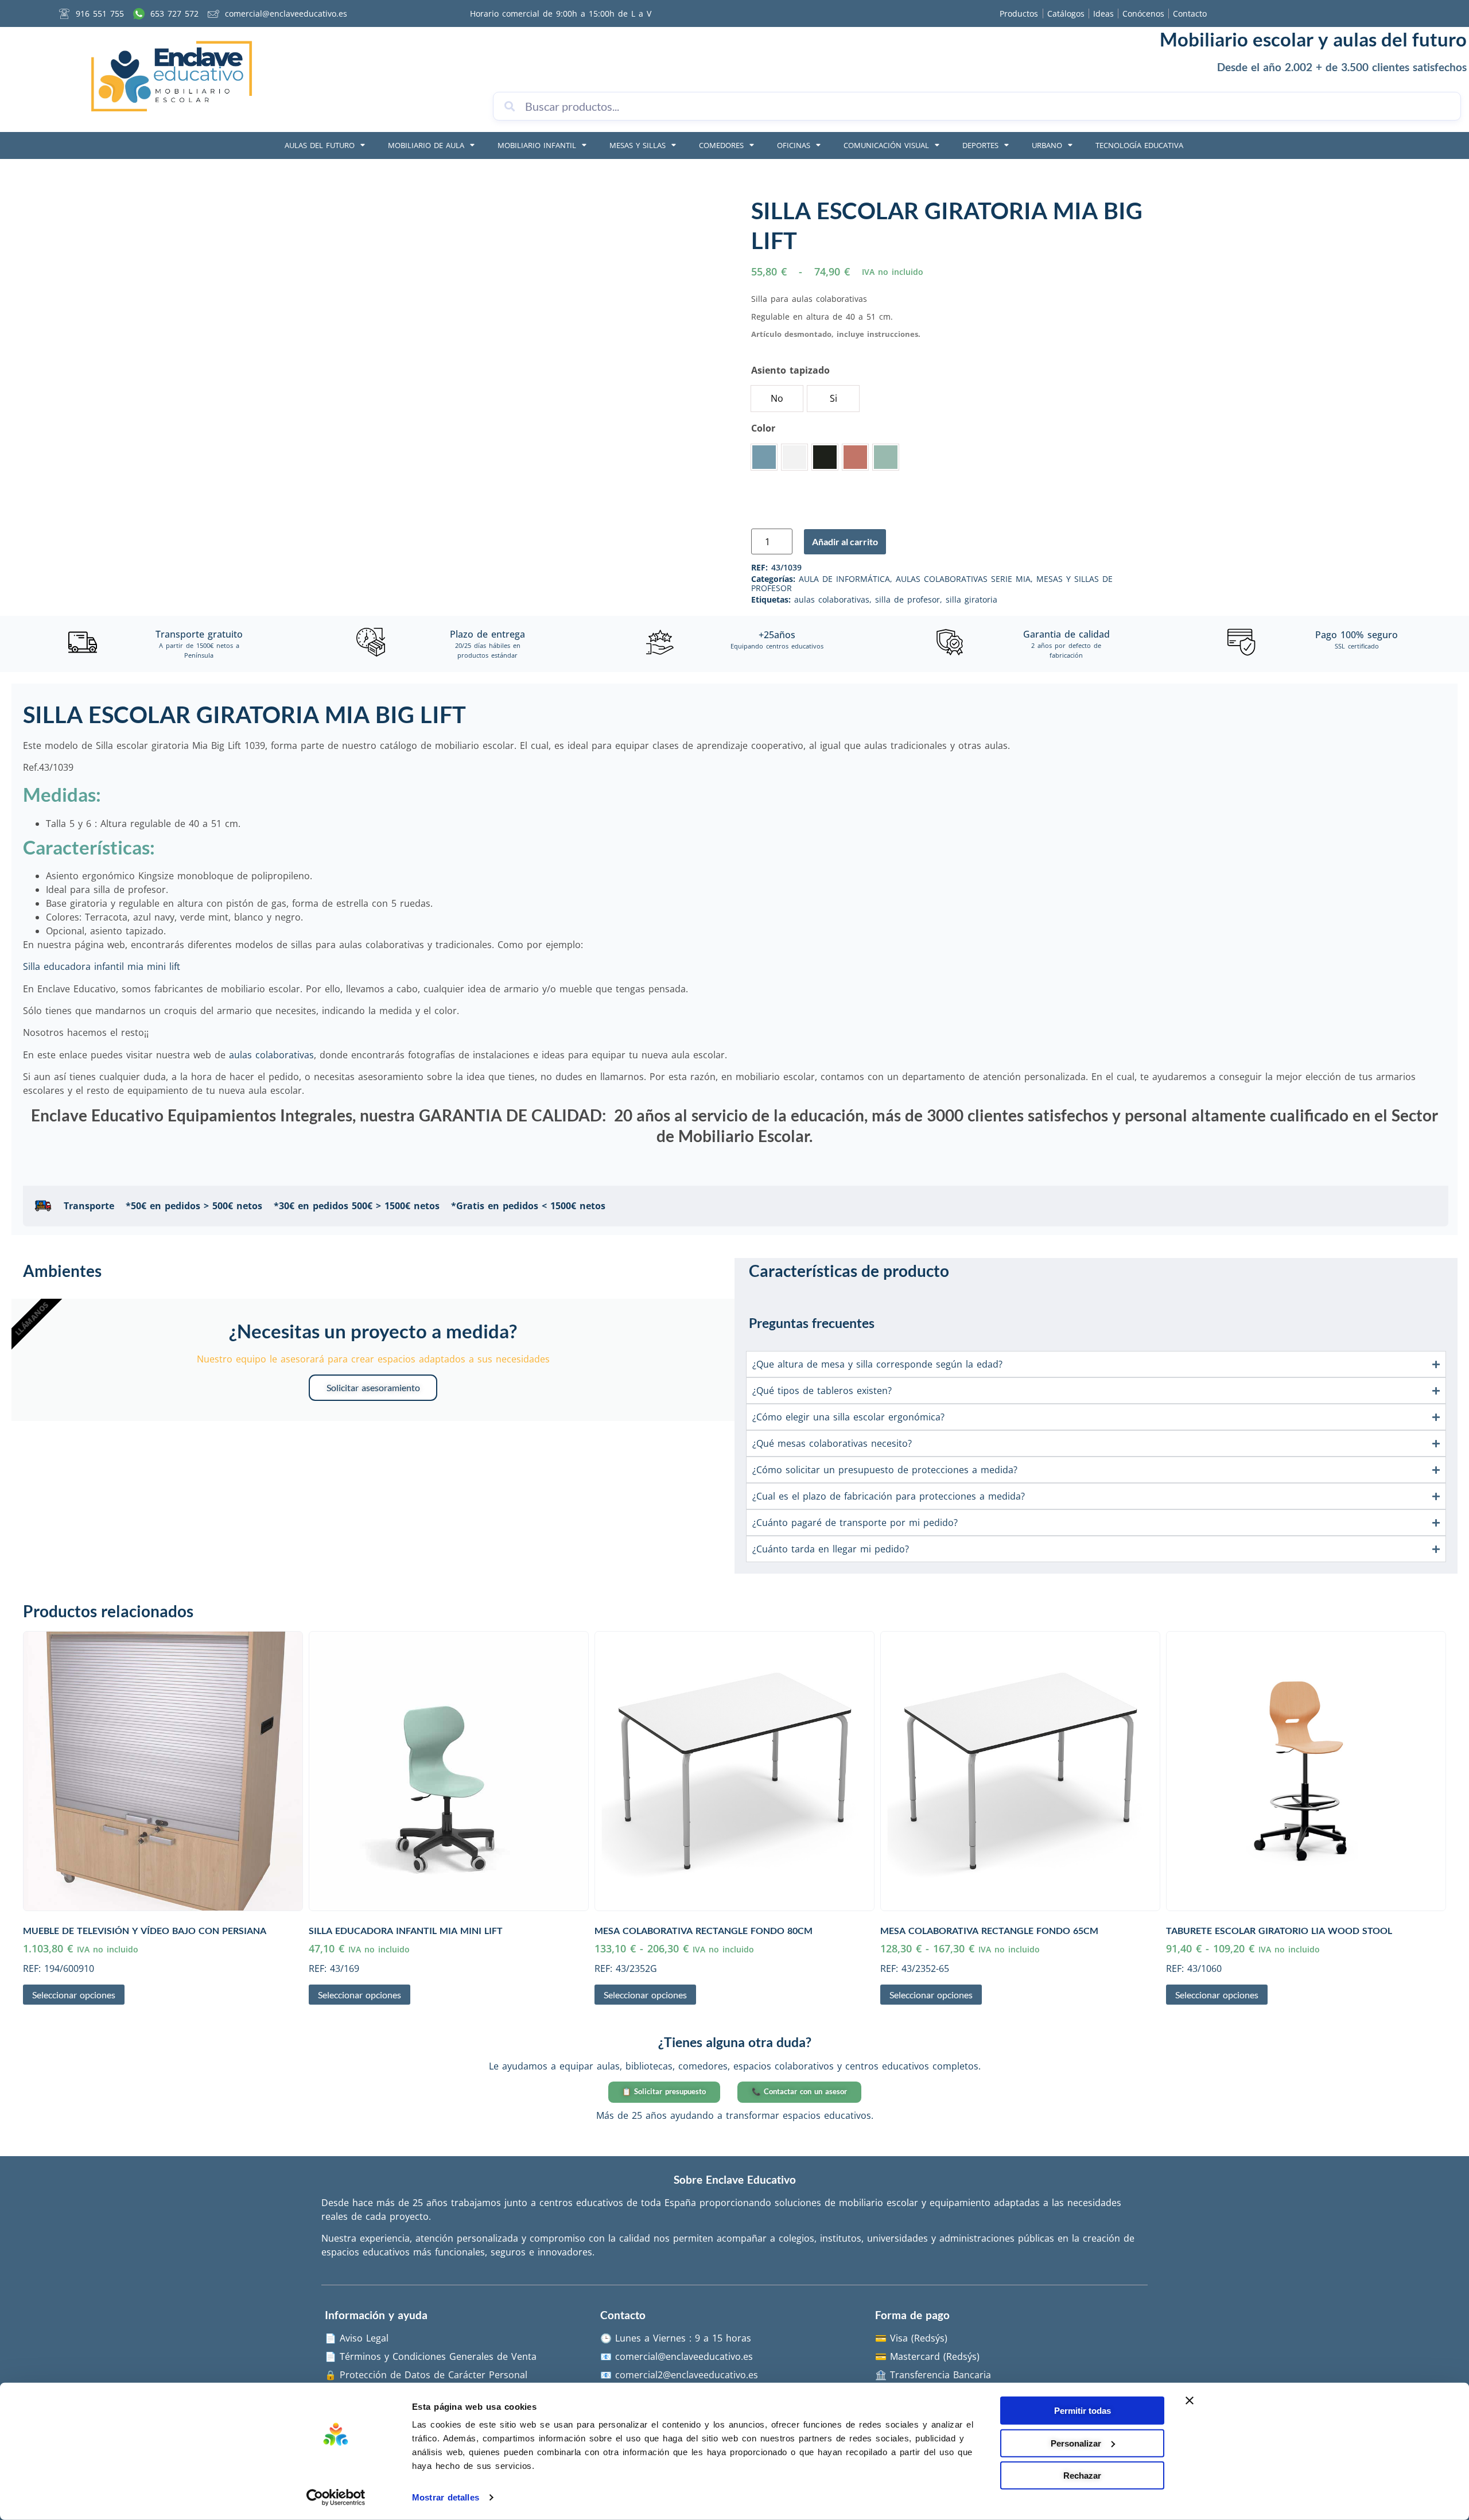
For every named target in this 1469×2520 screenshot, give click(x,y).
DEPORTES (980, 145)
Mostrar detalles (446, 2497)
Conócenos (1143, 13)
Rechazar (1082, 2476)
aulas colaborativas (832, 599)
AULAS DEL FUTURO (320, 145)
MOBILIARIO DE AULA (426, 145)
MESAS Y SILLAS (638, 145)
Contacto (1190, 13)
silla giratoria (971, 599)
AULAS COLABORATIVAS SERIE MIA (963, 579)
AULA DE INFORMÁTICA (844, 579)
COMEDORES (721, 145)
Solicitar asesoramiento (373, 1387)
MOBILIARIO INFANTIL (537, 145)
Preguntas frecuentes (812, 1323)
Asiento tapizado (790, 370)
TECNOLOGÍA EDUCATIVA (1139, 145)
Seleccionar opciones (74, 1995)
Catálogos (1066, 13)
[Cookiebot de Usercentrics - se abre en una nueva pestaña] (336, 2498)
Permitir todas (1083, 2411)
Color (763, 428)
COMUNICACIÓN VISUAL (886, 145)
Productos (1019, 13)
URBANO (1047, 145)
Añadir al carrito (845, 541)
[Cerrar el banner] (1190, 2401)
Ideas (1103, 13)
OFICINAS (794, 145)
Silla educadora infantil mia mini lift (102, 966)
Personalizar (1076, 2443)
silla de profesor (908, 599)
